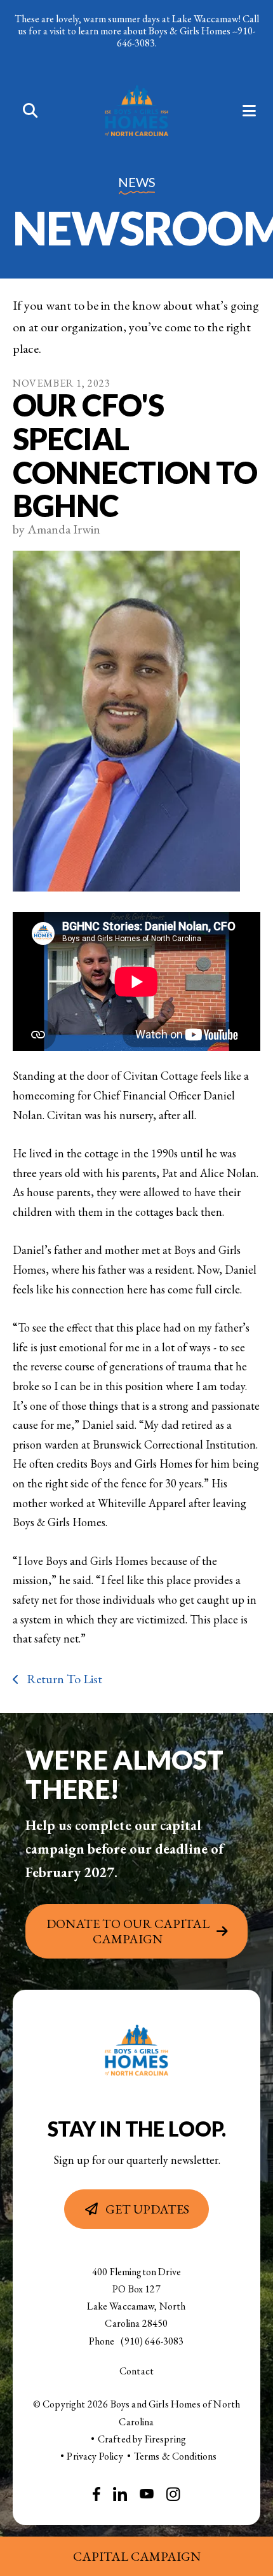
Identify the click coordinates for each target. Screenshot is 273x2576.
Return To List (63, 1679)
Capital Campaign (137, 2556)
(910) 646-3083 (152, 2341)
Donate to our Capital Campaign (128, 1931)
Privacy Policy (95, 2456)
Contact (136, 2371)
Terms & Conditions (176, 2456)
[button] (24, 112)
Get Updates (147, 2209)
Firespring (166, 2439)
